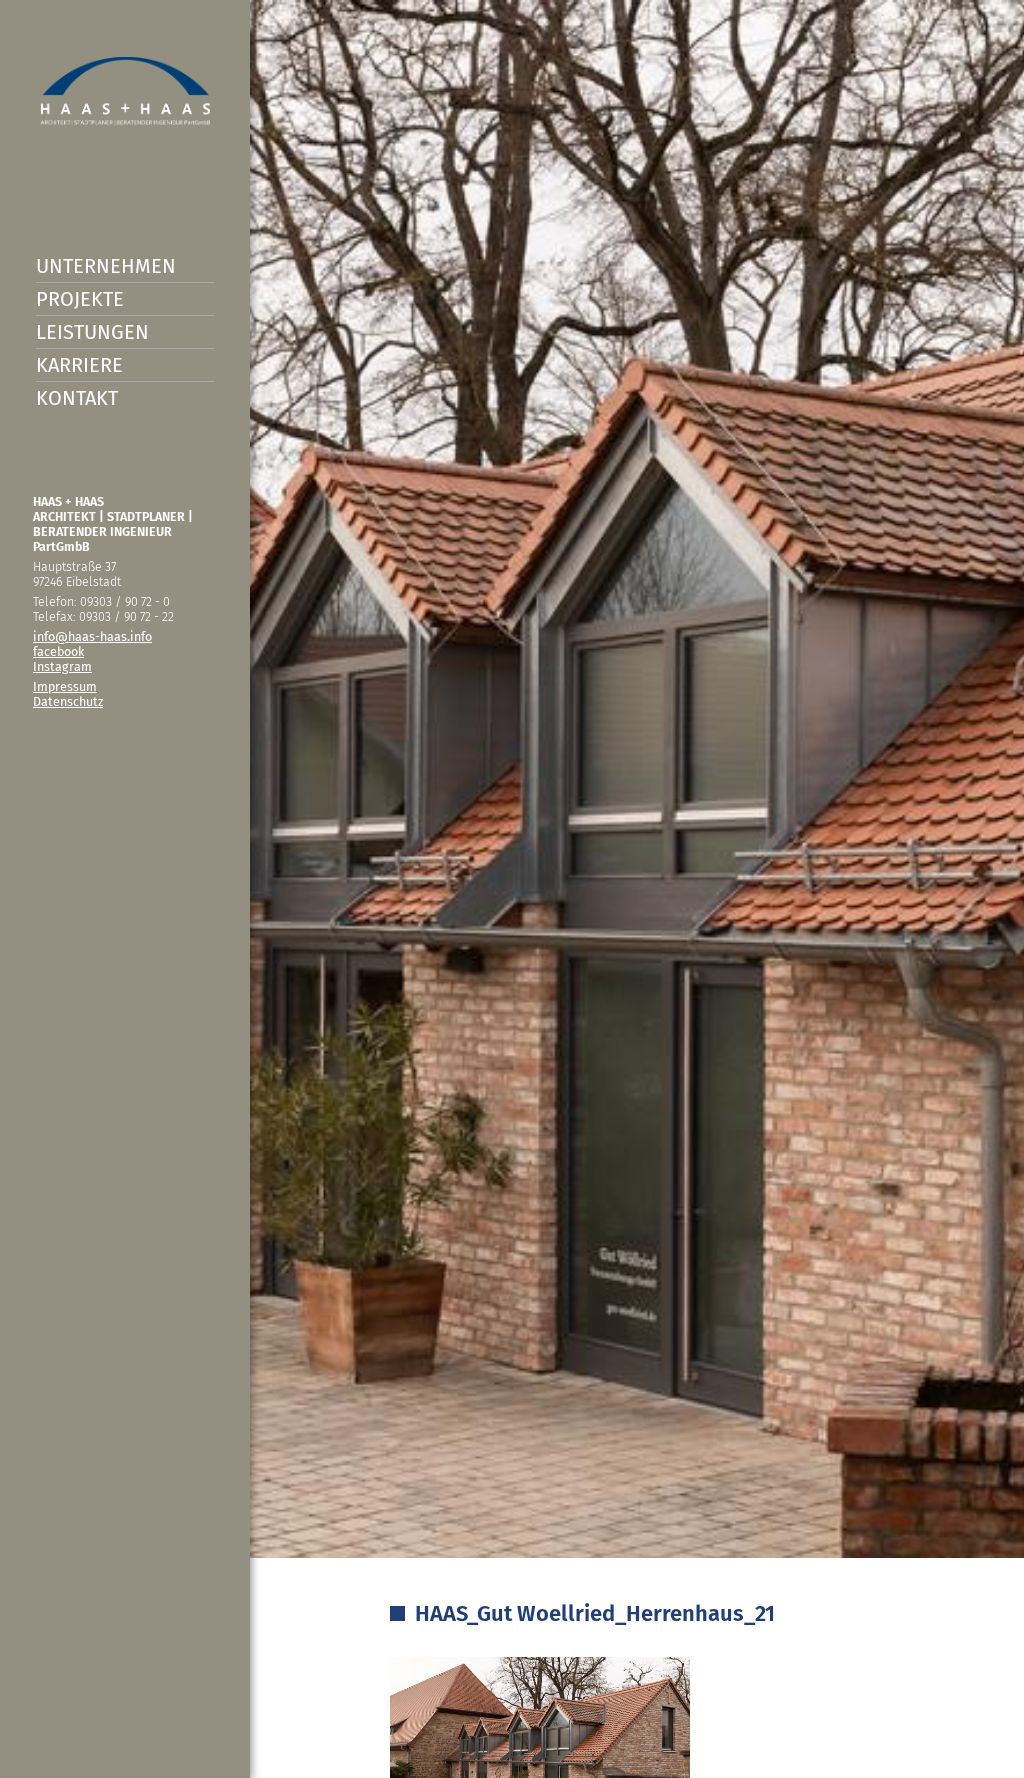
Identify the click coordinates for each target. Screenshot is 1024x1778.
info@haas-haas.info (92, 636)
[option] (512, 889)
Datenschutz (68, 701)
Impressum (65, 686)
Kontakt (77, 398)
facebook (58, 651)
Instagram (62, 666)
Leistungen (92, 332)
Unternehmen (106, 266)
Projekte (80, 299)
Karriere (79, 365)
